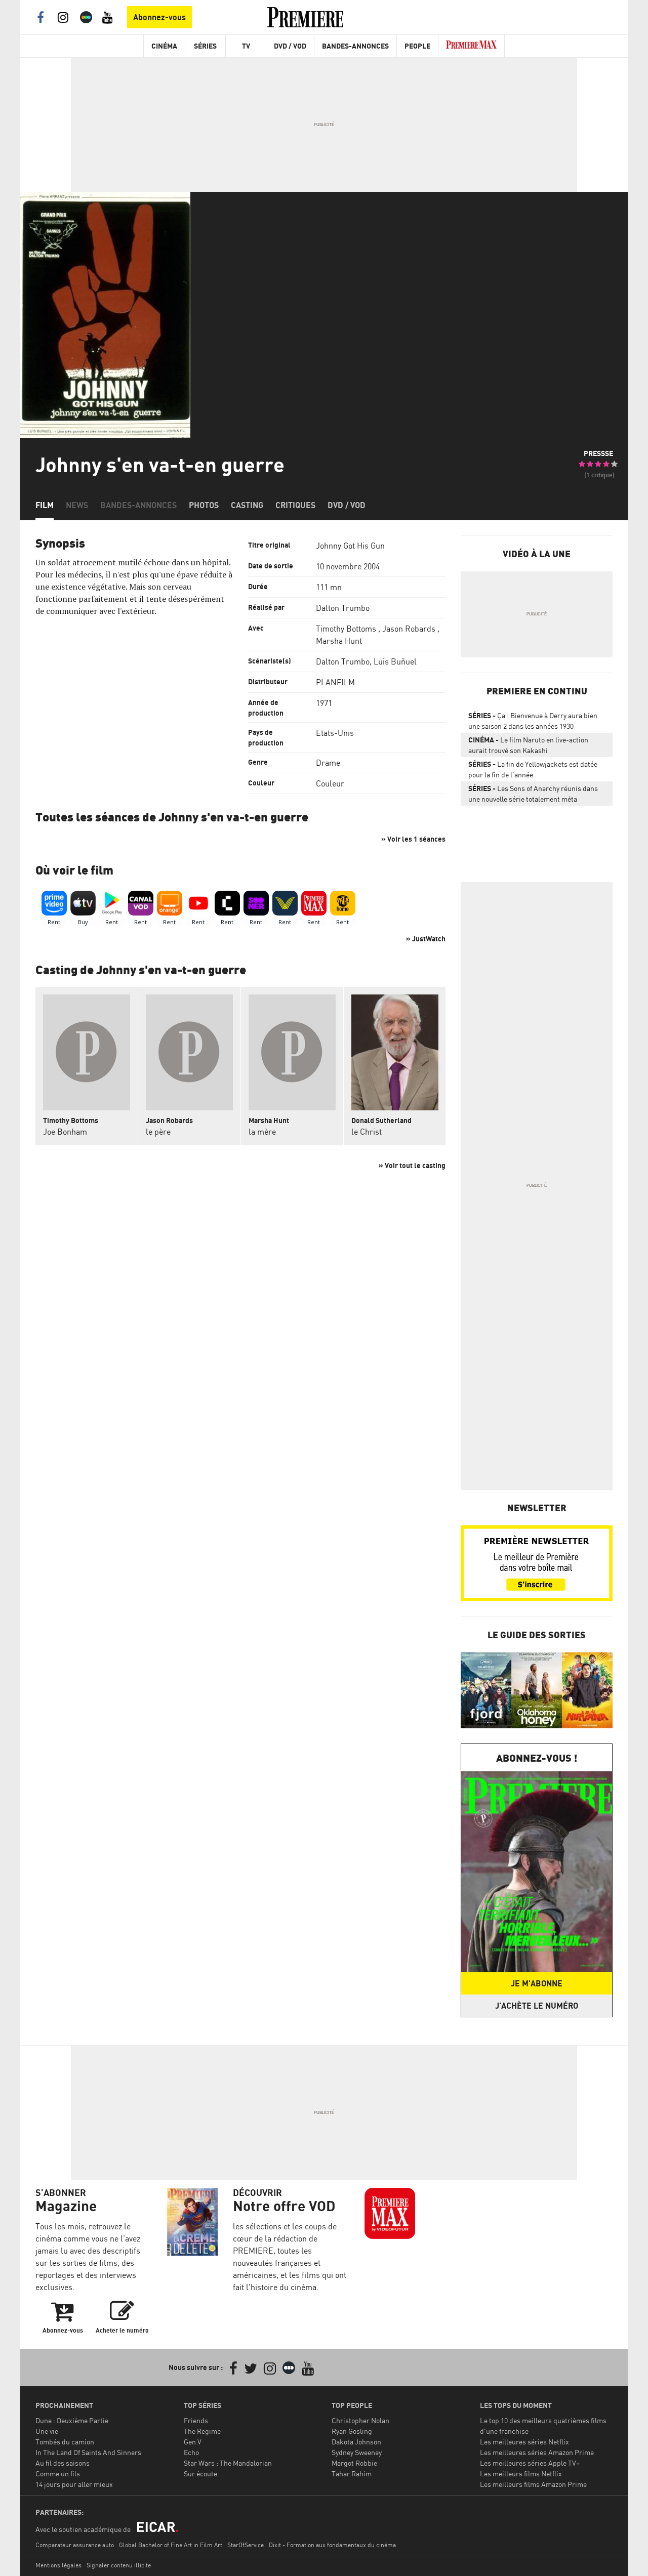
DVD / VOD (290, 46)
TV (246, 46)
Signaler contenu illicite (119, 2565)
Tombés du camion (65, 2442)
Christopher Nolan (360, 2420)
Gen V (193, 2442)
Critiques (295, 505)
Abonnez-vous (159, 17)
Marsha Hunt (339, 641)
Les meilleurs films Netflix (521, 2474)
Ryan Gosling (352, 2431)
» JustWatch (426, 939)
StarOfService (246, 2545)
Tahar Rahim (352, 2474)
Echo (191, 2452)
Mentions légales (58, 2565)
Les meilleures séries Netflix (524, 2442)
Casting (247, 505)
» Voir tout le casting (412, 1165)
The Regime (202, 2431)
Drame (328, 763)
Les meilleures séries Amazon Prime (537, 2452)
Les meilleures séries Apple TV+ (530, 2463)
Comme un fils (58, 2474)
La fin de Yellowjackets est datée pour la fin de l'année (533, 769)
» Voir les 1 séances (413, 839)
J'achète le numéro (537, 2006)
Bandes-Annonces (355, 46)
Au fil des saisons (63, 2463)
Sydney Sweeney (357, 2452)
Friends (196, 2420)
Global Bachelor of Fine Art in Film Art (171, 2545)
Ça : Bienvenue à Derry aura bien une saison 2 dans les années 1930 (533, 721)
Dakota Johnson (356, 2442)
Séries (205, 46)
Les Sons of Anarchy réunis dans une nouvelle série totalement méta (533, 794)
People (417, 46)
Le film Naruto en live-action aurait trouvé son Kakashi (528, 745)
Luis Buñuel (395, 661)
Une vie (47, 2431)
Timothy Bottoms (346, 629)
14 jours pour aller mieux (74, 2484)
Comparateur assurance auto (75, 2545)
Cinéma (164, 46)
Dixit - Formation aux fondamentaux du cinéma (332, 2545)
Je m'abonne (537, 1983)
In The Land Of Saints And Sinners (88, 2452)
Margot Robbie (354, 2463)
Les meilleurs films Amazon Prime (533, 2484)
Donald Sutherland (381, 1120)
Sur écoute (200, 2474)
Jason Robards (409, 629)
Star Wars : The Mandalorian (228, 2463)
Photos (204, 505)
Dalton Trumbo (343, 608)
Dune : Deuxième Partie (72, 2420)
